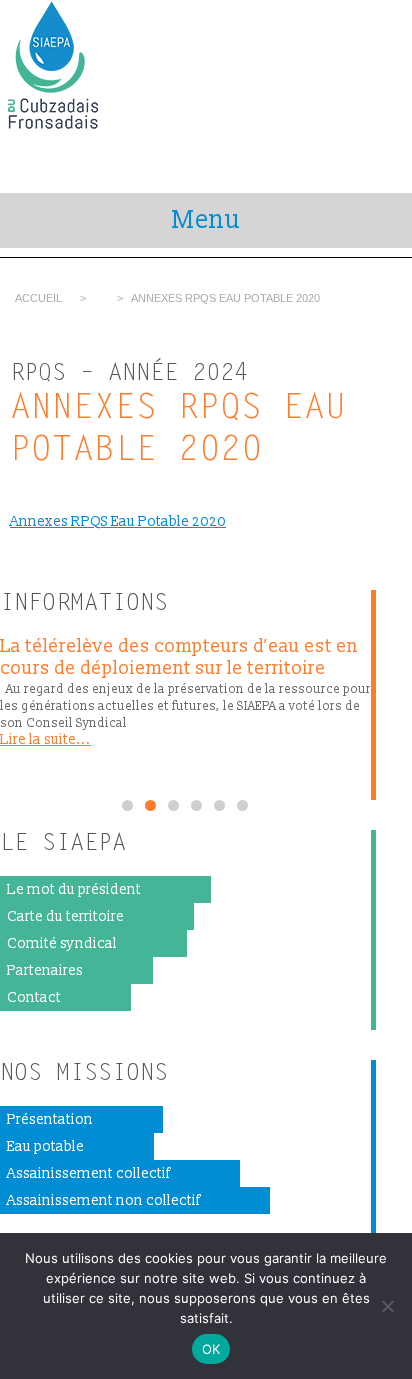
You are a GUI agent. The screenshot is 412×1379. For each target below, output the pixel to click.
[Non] (387, 1306)
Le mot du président (74, 889)
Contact (34, 997)
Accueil (38, 298)
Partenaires (45, 970)
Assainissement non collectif (103, 1200)
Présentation (50, 1119)
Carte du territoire (65, 916)
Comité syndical (62, 943)
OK (211, 1349)
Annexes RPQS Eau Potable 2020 (118, 521)
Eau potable (45, 1146)
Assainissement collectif (88, 1173)
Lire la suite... (45, 739)
